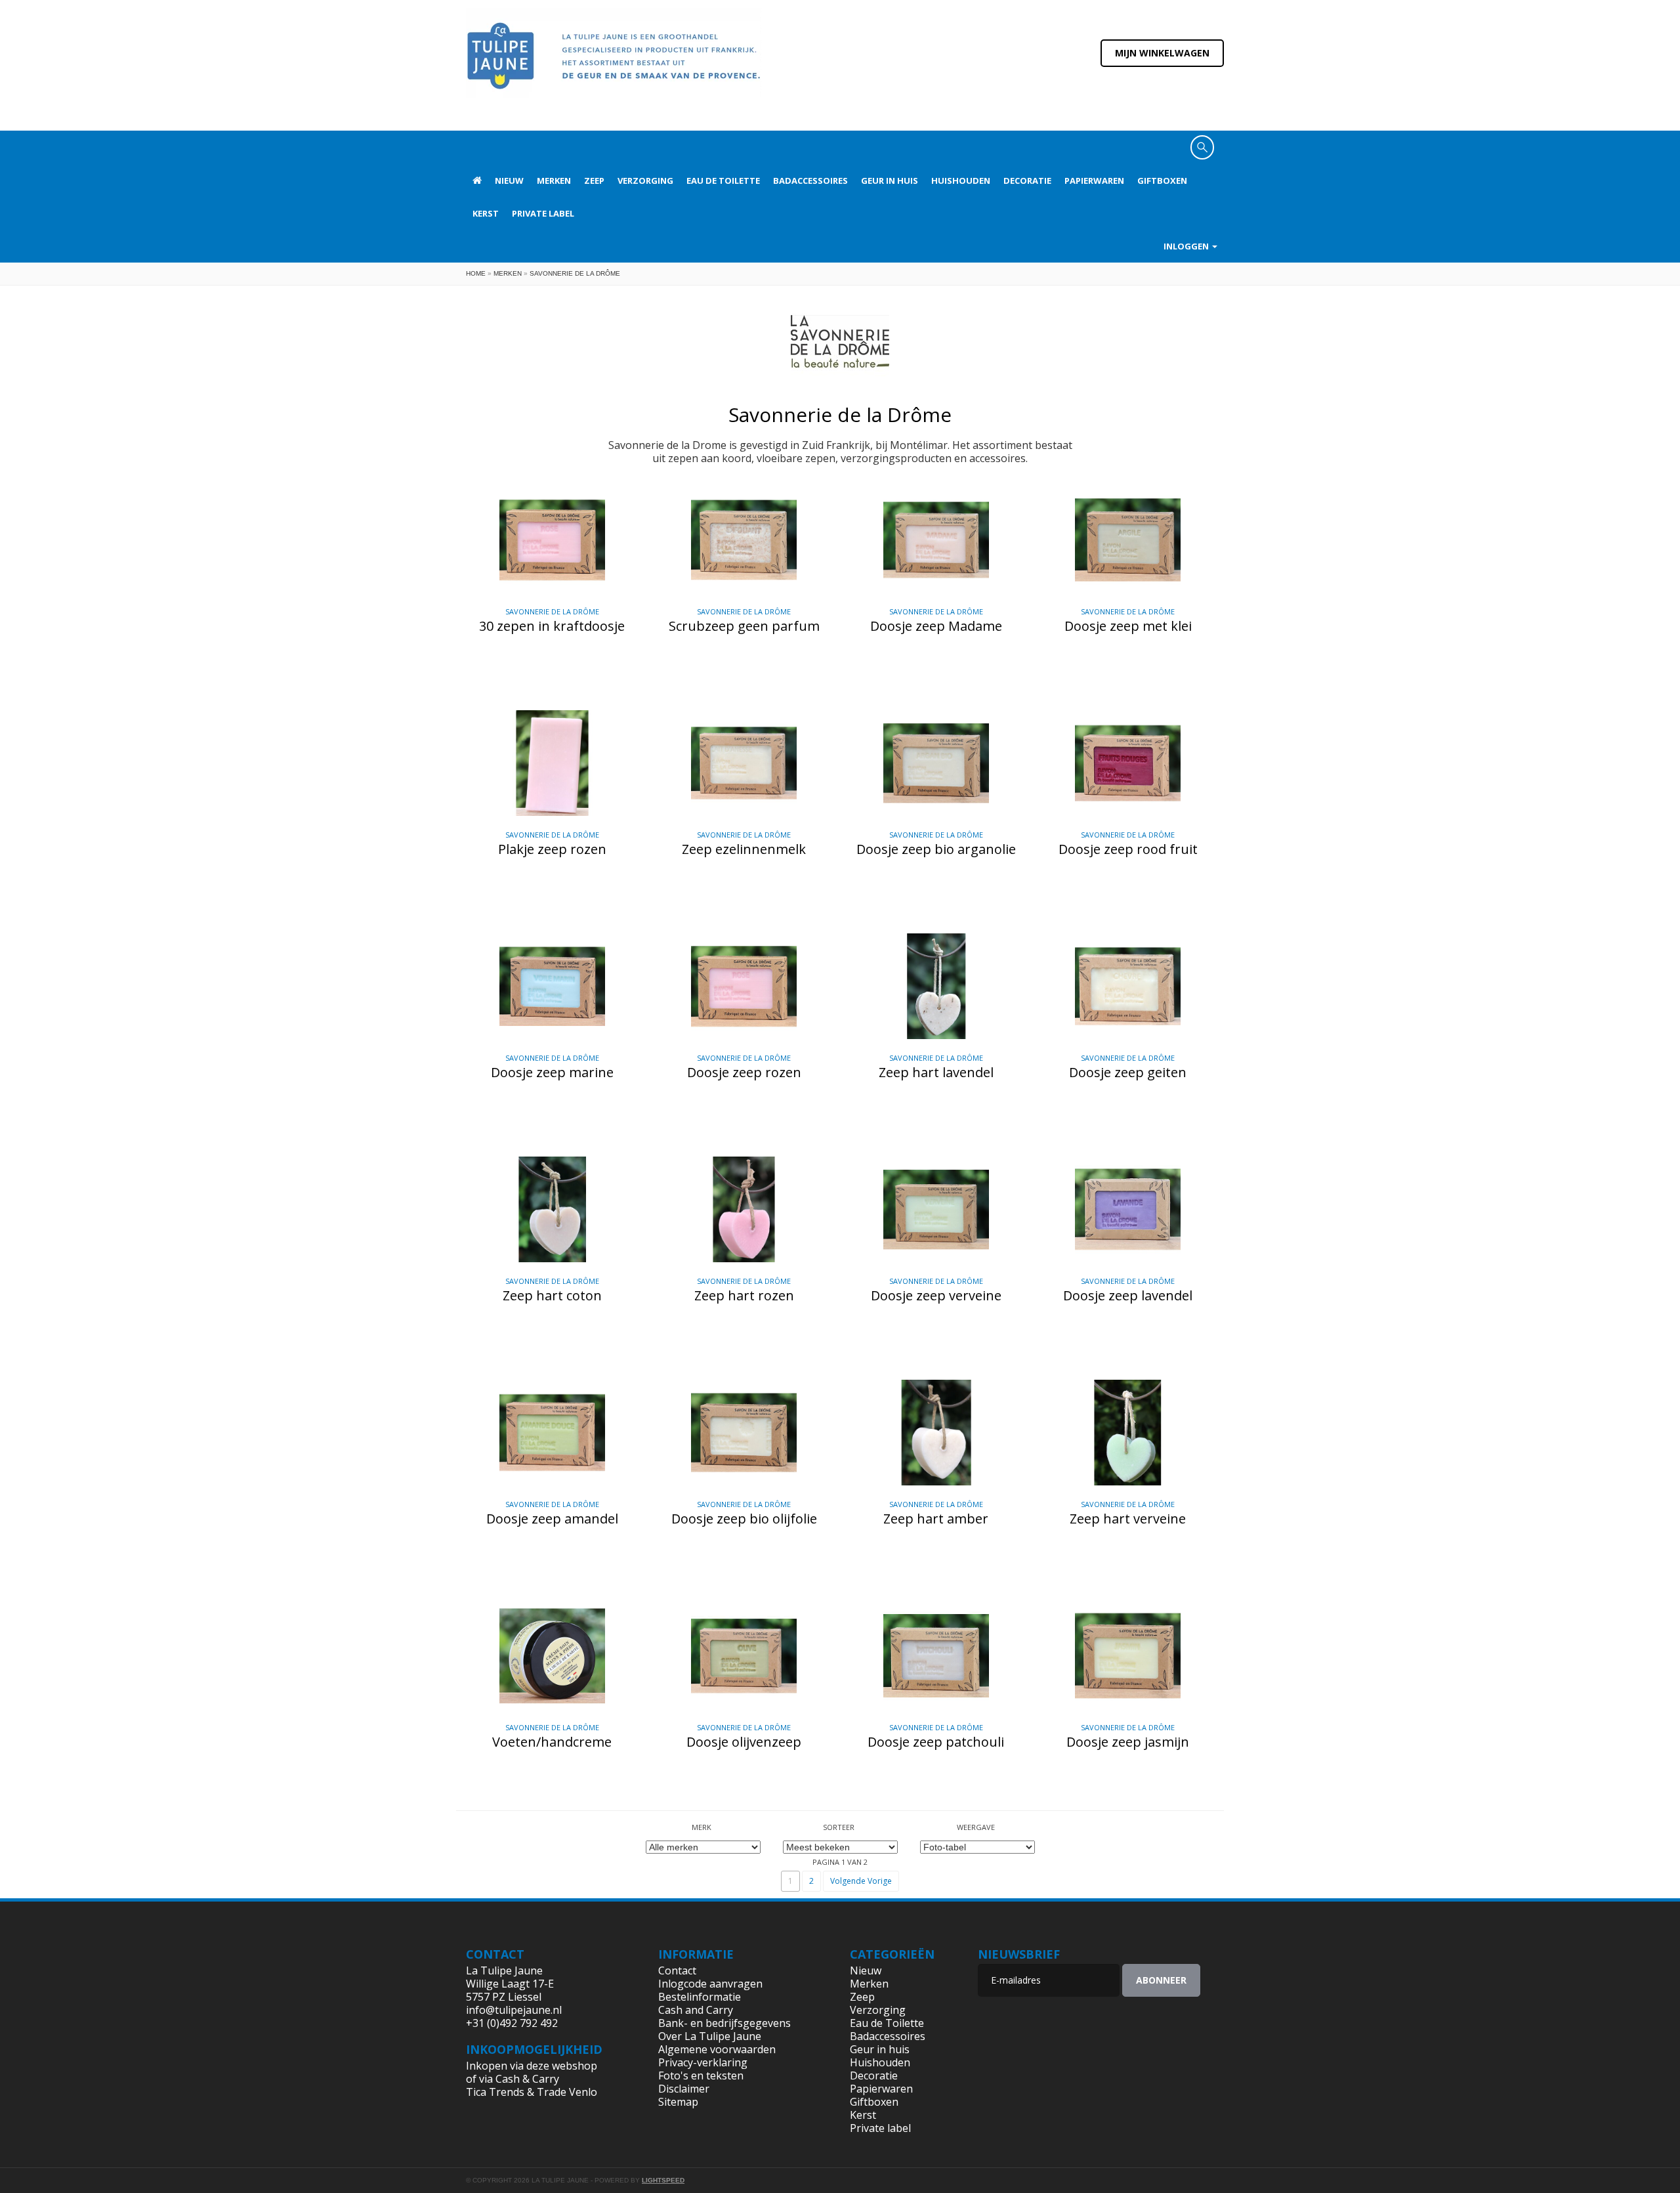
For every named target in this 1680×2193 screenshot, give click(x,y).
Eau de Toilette (723, 181)
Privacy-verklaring (703, 2062)
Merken (554, 181)
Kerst (486, 213)
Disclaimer (684, 2089)
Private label (543, 213)
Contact (677, 1970)
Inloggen (1187, 246)
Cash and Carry (696, 2010)
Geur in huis (890, 181)
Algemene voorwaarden (717, 2049)
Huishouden (961, 181)
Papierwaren (1094, 181)
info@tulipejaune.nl (514, 2010)
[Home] (614, 64)
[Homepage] (477, 181)
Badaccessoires (810, 181)
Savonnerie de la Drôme (575, 273)
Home (476, 273)
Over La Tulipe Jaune (710, 2036)
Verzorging (645, 181)
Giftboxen (1162, 181)
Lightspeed (663, 2180)
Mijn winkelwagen (1162, 53)
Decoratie (1027, 181)
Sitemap (678, 2102)
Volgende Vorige (861, 1881)
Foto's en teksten (701, 2076)
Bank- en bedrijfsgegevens (724, 2023)
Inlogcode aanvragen (710, 1984)
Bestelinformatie (700, 1997)
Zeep (594, 181)
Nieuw (509, 181)
